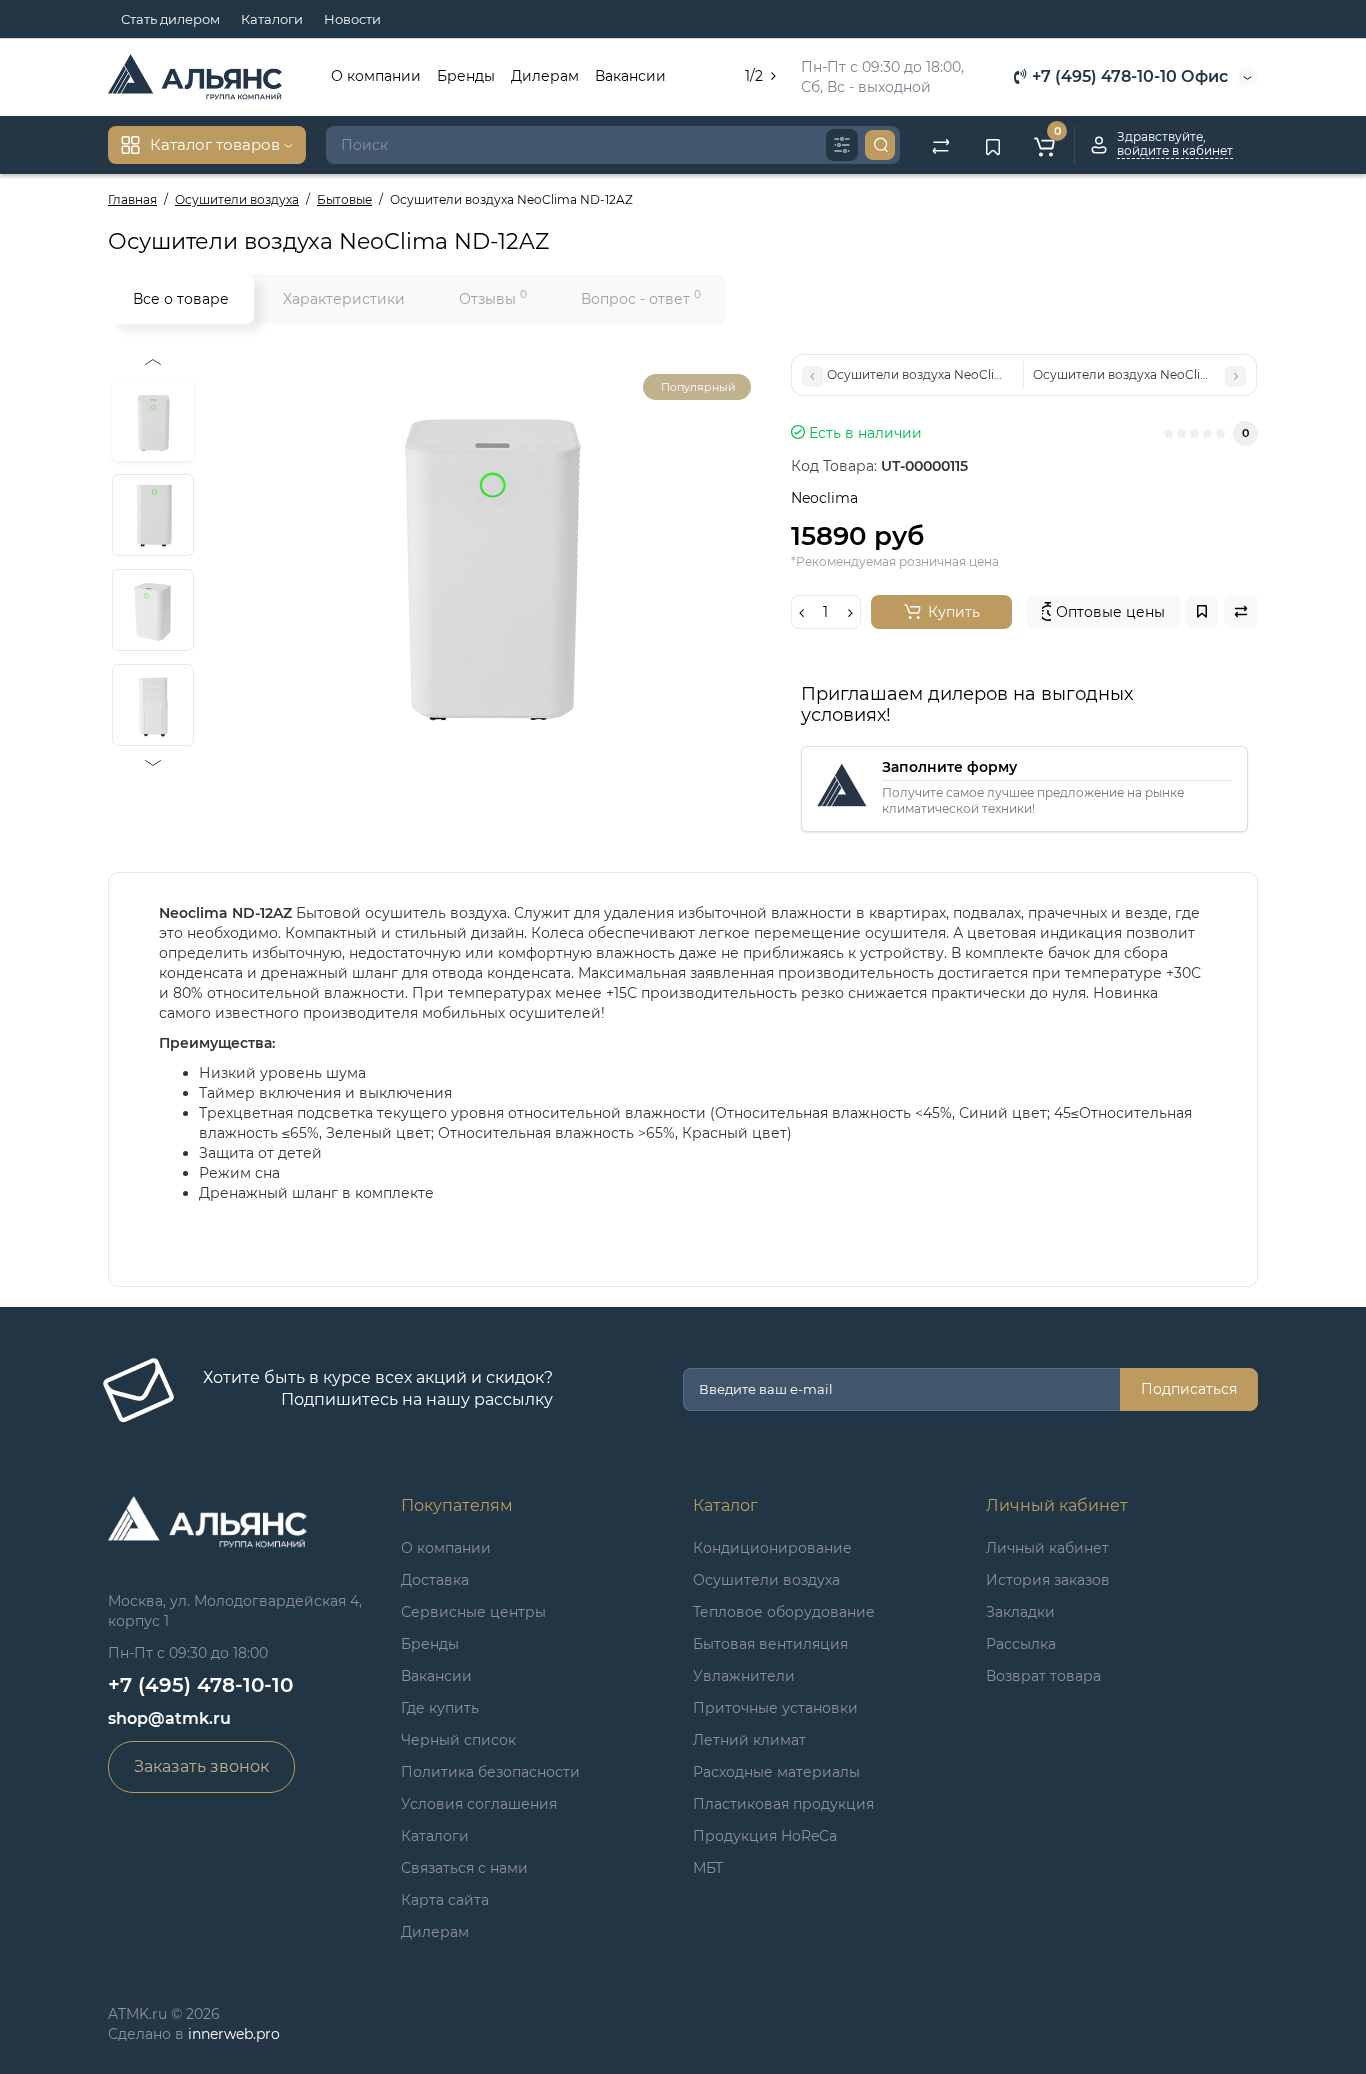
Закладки (1020, 1612)
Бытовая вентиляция (770, 1644)
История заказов (1048, 1580)
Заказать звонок (201, 1766)
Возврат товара (1043, 1676)
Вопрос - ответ (641, 297)
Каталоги (272, 19)
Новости (352, 19)
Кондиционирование (772, 1548)
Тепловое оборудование (784, 1612)
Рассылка (1021, 1644)
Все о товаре (181, 299)
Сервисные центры (473, 1612)
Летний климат (749, 1740)
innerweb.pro (234, 2034)
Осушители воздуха (766, 1580)
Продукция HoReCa (765, 1836)
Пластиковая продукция (783, 1804)
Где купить (440, 1708)
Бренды (466, 76)
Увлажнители (744, 1676)
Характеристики (344, 299)
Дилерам (545, 76)
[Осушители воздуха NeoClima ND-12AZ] (487, 554)
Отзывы (493, 297)
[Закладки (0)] (993, 145)
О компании (376, 76)
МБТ (708, 1868)
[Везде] (842, 145)
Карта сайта (445, 1900)
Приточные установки (775, 1708)
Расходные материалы (776, 1772)
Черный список (458, 1740)
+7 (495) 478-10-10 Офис (1128, 76)
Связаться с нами (464, 1868)
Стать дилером (170, 19)
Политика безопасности (490, 1772)
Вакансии (630, 76)
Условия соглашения (479, 1804)
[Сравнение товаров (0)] (941, 145)
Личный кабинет (1047, 1548)
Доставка (435, 1580)
